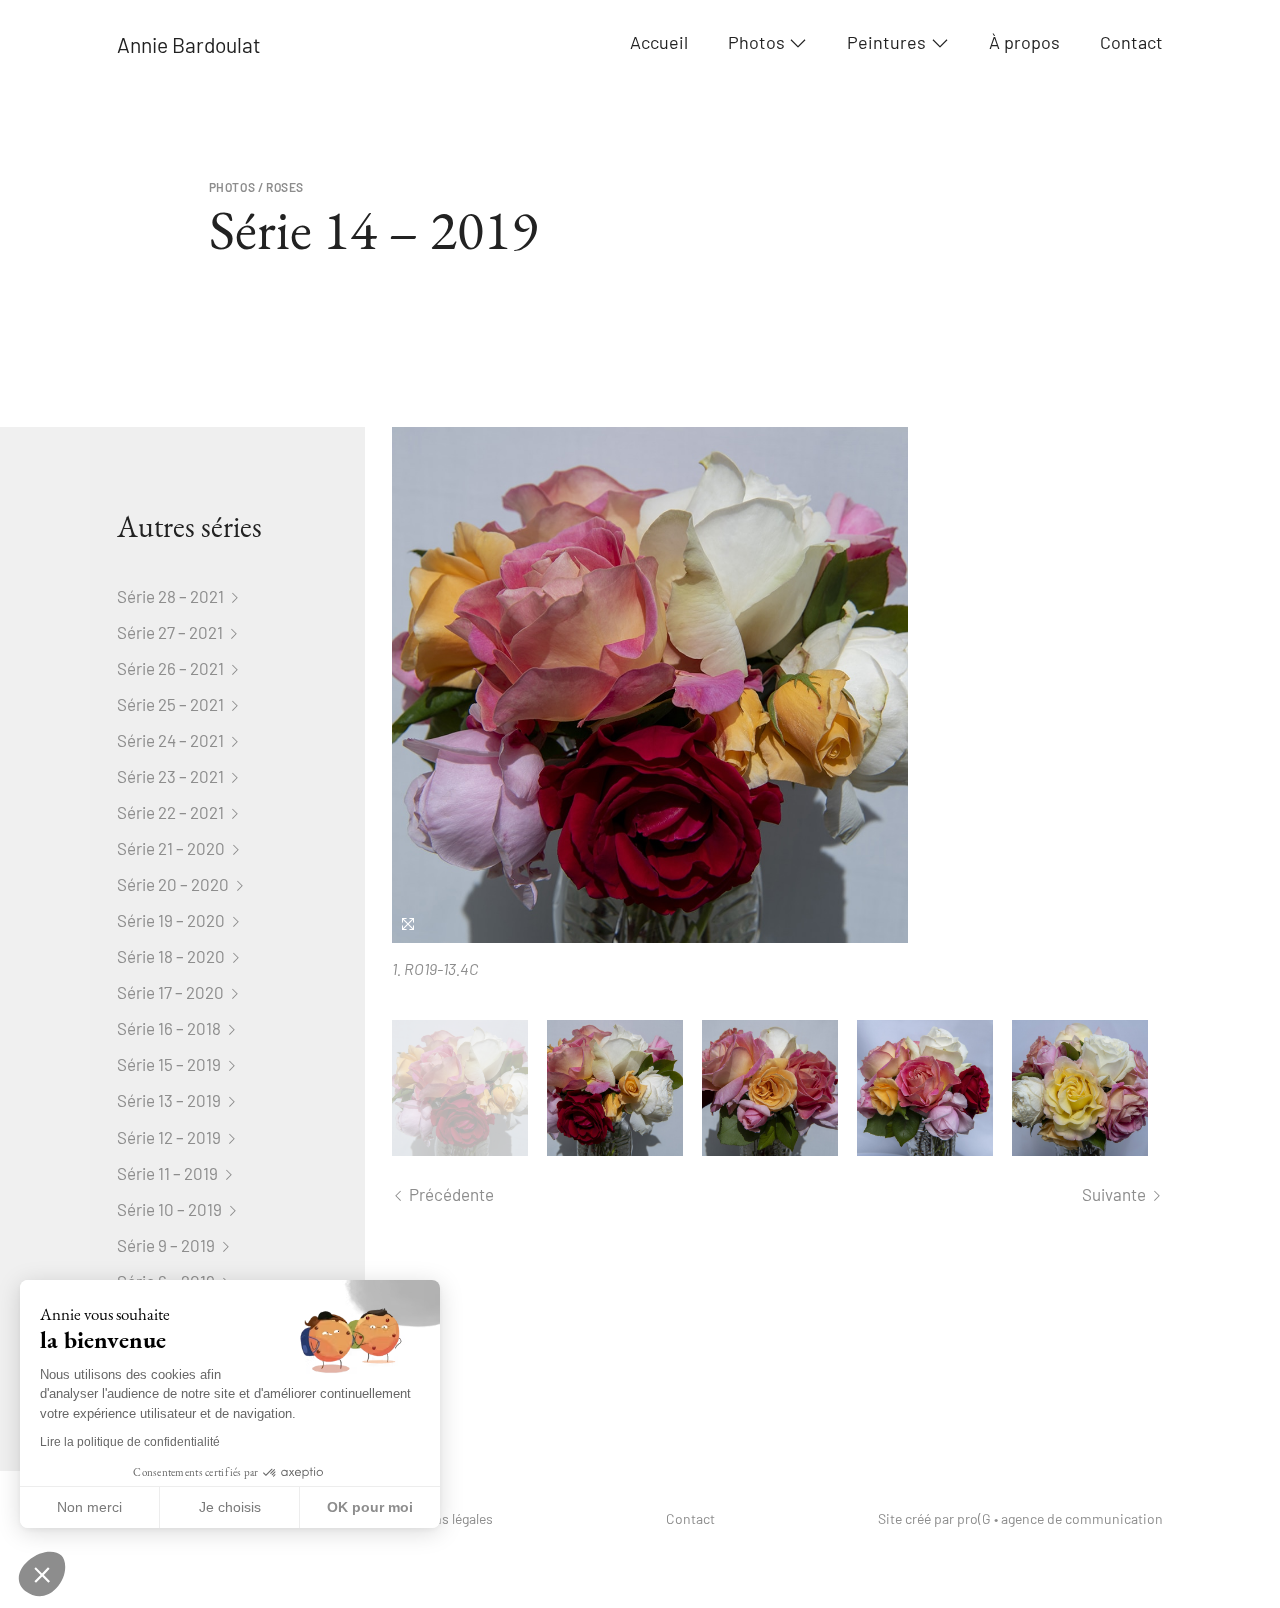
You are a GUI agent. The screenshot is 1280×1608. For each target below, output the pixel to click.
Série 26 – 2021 (172, 668)
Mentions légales (442, 1518)
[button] (42, 1574)
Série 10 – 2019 (171, 1209)
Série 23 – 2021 (172, 776)
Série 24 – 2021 (172, 740)
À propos (1024, 42)
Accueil (659, 42)
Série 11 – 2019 (169, 1173)
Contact (1131, 42)
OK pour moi (370, 1507)
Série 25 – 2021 (172, 704)
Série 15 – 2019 (170, 1064)
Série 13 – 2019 (170, 1100)
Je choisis (230, 1507)
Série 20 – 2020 (174, 884)
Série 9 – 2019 (167, 1245)
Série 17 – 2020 (172, 992)
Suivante (1115, 1194)
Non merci (89, 1507)
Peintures (886, 42)
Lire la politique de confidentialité (130, 1442)
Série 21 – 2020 (172, 848)
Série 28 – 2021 (172, 596)
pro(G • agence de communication (1060, 1518)
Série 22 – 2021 (172, 812)
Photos (756, 42)
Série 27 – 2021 (171, 632)
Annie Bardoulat (189, 44)
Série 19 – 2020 (172, 920)
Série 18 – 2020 (172, 956)
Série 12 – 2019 (170, 1137)
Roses (285, 187)
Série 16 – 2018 (170, 1028)
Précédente (450, 1194)
